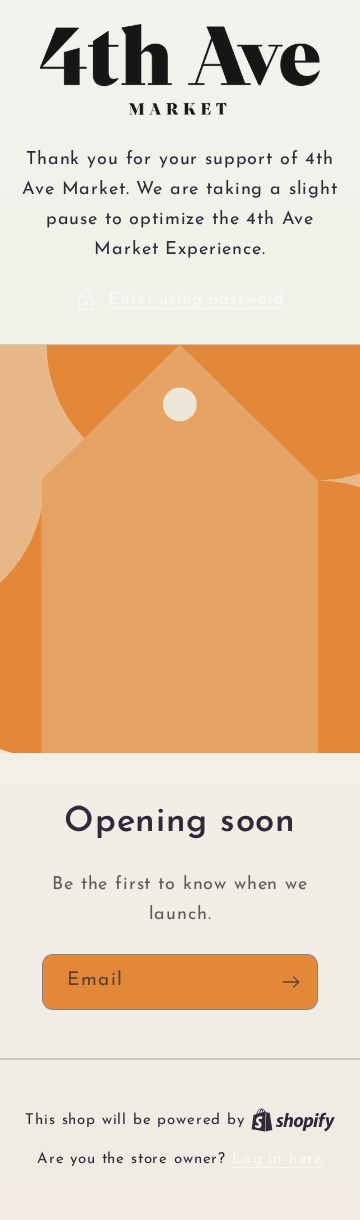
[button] (180, 300)
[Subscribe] (290, 982)
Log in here (277, 1159)
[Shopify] (293, 1120)
